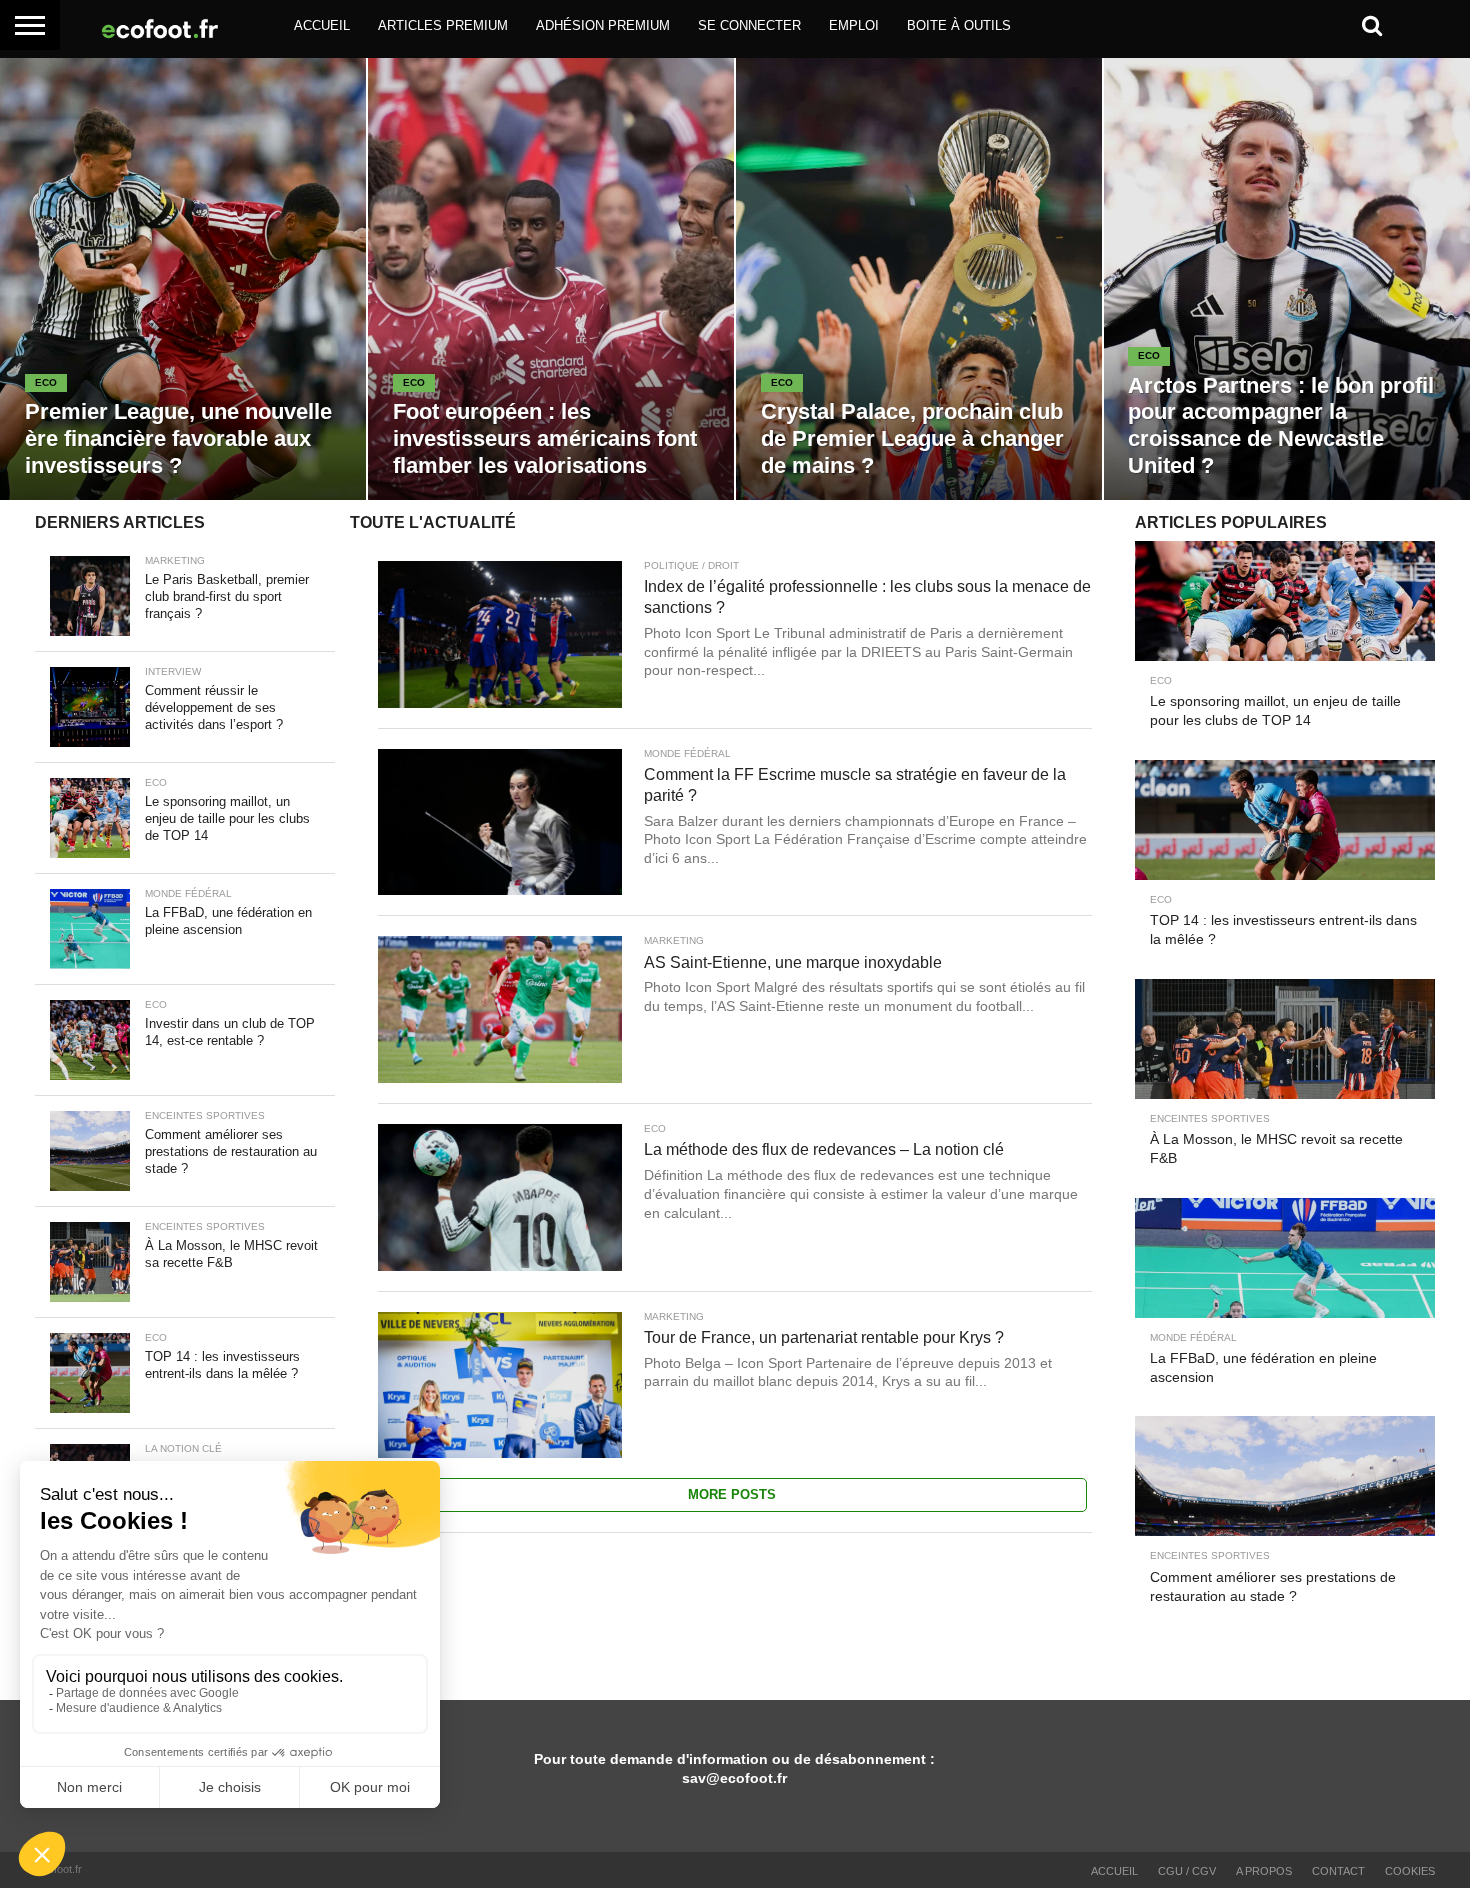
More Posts (732, 1494)
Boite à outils (959, 25)
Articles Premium (443, 25)
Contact (1338, 1871)
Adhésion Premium (603, 25)
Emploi (854, 25)
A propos (1264, 1871)
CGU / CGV (1187, 1871)
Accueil (322, 25)
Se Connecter (749, 25)
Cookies (1410, 1871)
